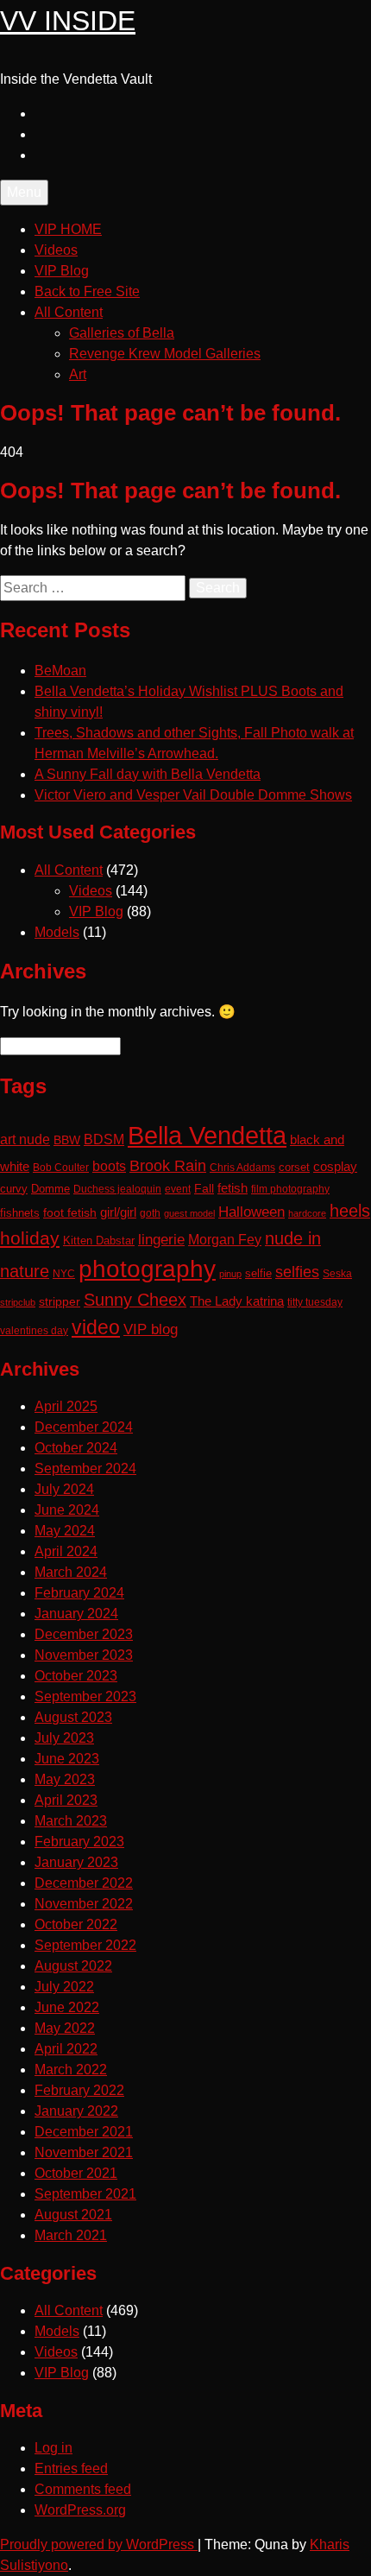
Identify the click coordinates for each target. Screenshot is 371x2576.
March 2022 (71, 2070)
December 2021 (84, 2132)
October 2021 (76, 2173)
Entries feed (71, 2468)
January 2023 (76, 1862)
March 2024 (71, 1572)
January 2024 (76, 1614)
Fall (204, 1188)
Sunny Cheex (135, 1300)
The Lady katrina (237, 1301)
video (96, 1328)
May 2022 (65, 2028)
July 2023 (64, 1738)
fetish (233, 1188)
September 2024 (85, 1468)
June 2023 (67, 1759)
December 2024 (84, 1427)
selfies (297, 1272)
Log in (53, 2448)
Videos (56, 250)
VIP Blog (62, 271)
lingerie (161, 1240)
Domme (50, 1189)
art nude (25, 1139)
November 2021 (84, 2152)
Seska (337, 1274)
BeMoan (60, 671)
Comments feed (83, 2489)
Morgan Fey (225, 1239)
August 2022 (73, 1966)
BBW (67, 1140)
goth (150, 1213)
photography (147, 1269)
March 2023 (71, 1821)
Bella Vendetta (207, 1135)
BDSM (104, 1139)
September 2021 (85, 2194)
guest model (189, 1213)
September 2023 (85, 1696)
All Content (69, 312)
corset (294, 1168)
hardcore (307, 1213)
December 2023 (84, 1634)
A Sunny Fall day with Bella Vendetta (148, 774)
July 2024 (64, 1489)
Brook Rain (168, 1166)
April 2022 (66, 2049)
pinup (230, 1274)
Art (78, 374)
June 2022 (67, 2007)
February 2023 (79, 1842)
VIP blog (151, 1329)
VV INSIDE (68, 21)
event (178, 1189)
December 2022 (84, 1883)
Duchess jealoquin (117, 1189)
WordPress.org (80, 2510)
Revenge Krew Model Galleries (165, 354)
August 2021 (73, 2215)
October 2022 (76, 1924)
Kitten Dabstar (99, 1241)
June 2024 (67, 1510)
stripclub (18, 1302)
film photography (290, 1189)
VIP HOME (68, 229)
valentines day (34, 1331)
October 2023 (76, 1676)
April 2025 (66, 1406)
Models (57, 932)
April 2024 (66, 1551)
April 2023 (66, 1800)
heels (350, 1211)
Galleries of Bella (122, 333)
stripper (60, 1301)
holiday (30, 1238)
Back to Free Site (87, 291)
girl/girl (118, 1212)
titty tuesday (315, 1302)
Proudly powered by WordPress (99, 2544)
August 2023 (73, 1717)
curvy (14, 1189)
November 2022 (84, 1904)
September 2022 (85, 1945)
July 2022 (64, 1987)
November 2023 (84, 1655)
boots (109, 1166)
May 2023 (65, 1779)
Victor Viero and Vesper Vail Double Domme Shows (193, 795)
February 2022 (79, 2090)
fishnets (20, 1213)
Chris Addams (242, 1167)
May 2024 (65, 1531)
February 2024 (79, 1593)
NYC (64, 1273)
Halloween (252, 1212)
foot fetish (70, 1212)
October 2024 (76, 1448)
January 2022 (76, 2111)
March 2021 (71, 2235)
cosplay (335, 1167)
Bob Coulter (61, 1168)
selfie (258, 1273)
